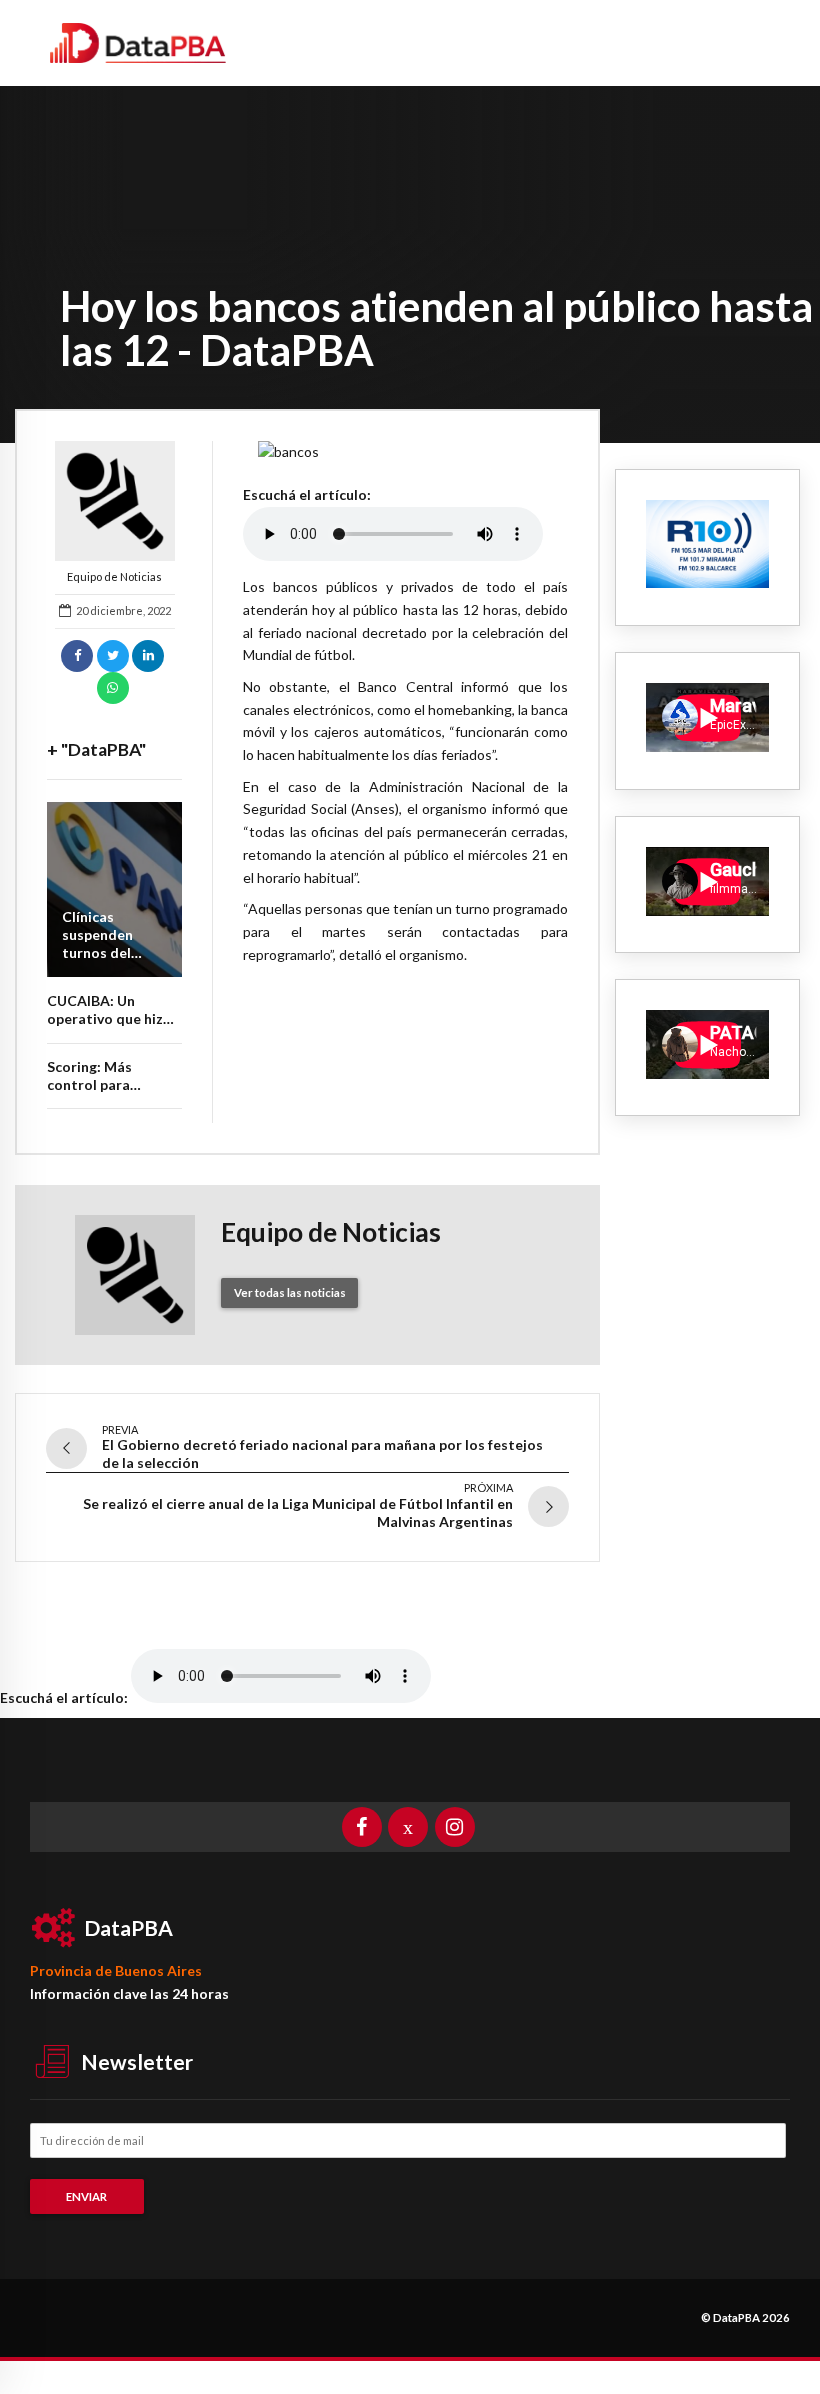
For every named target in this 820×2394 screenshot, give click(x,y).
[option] (405, 452)
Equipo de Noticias (114, 576)
